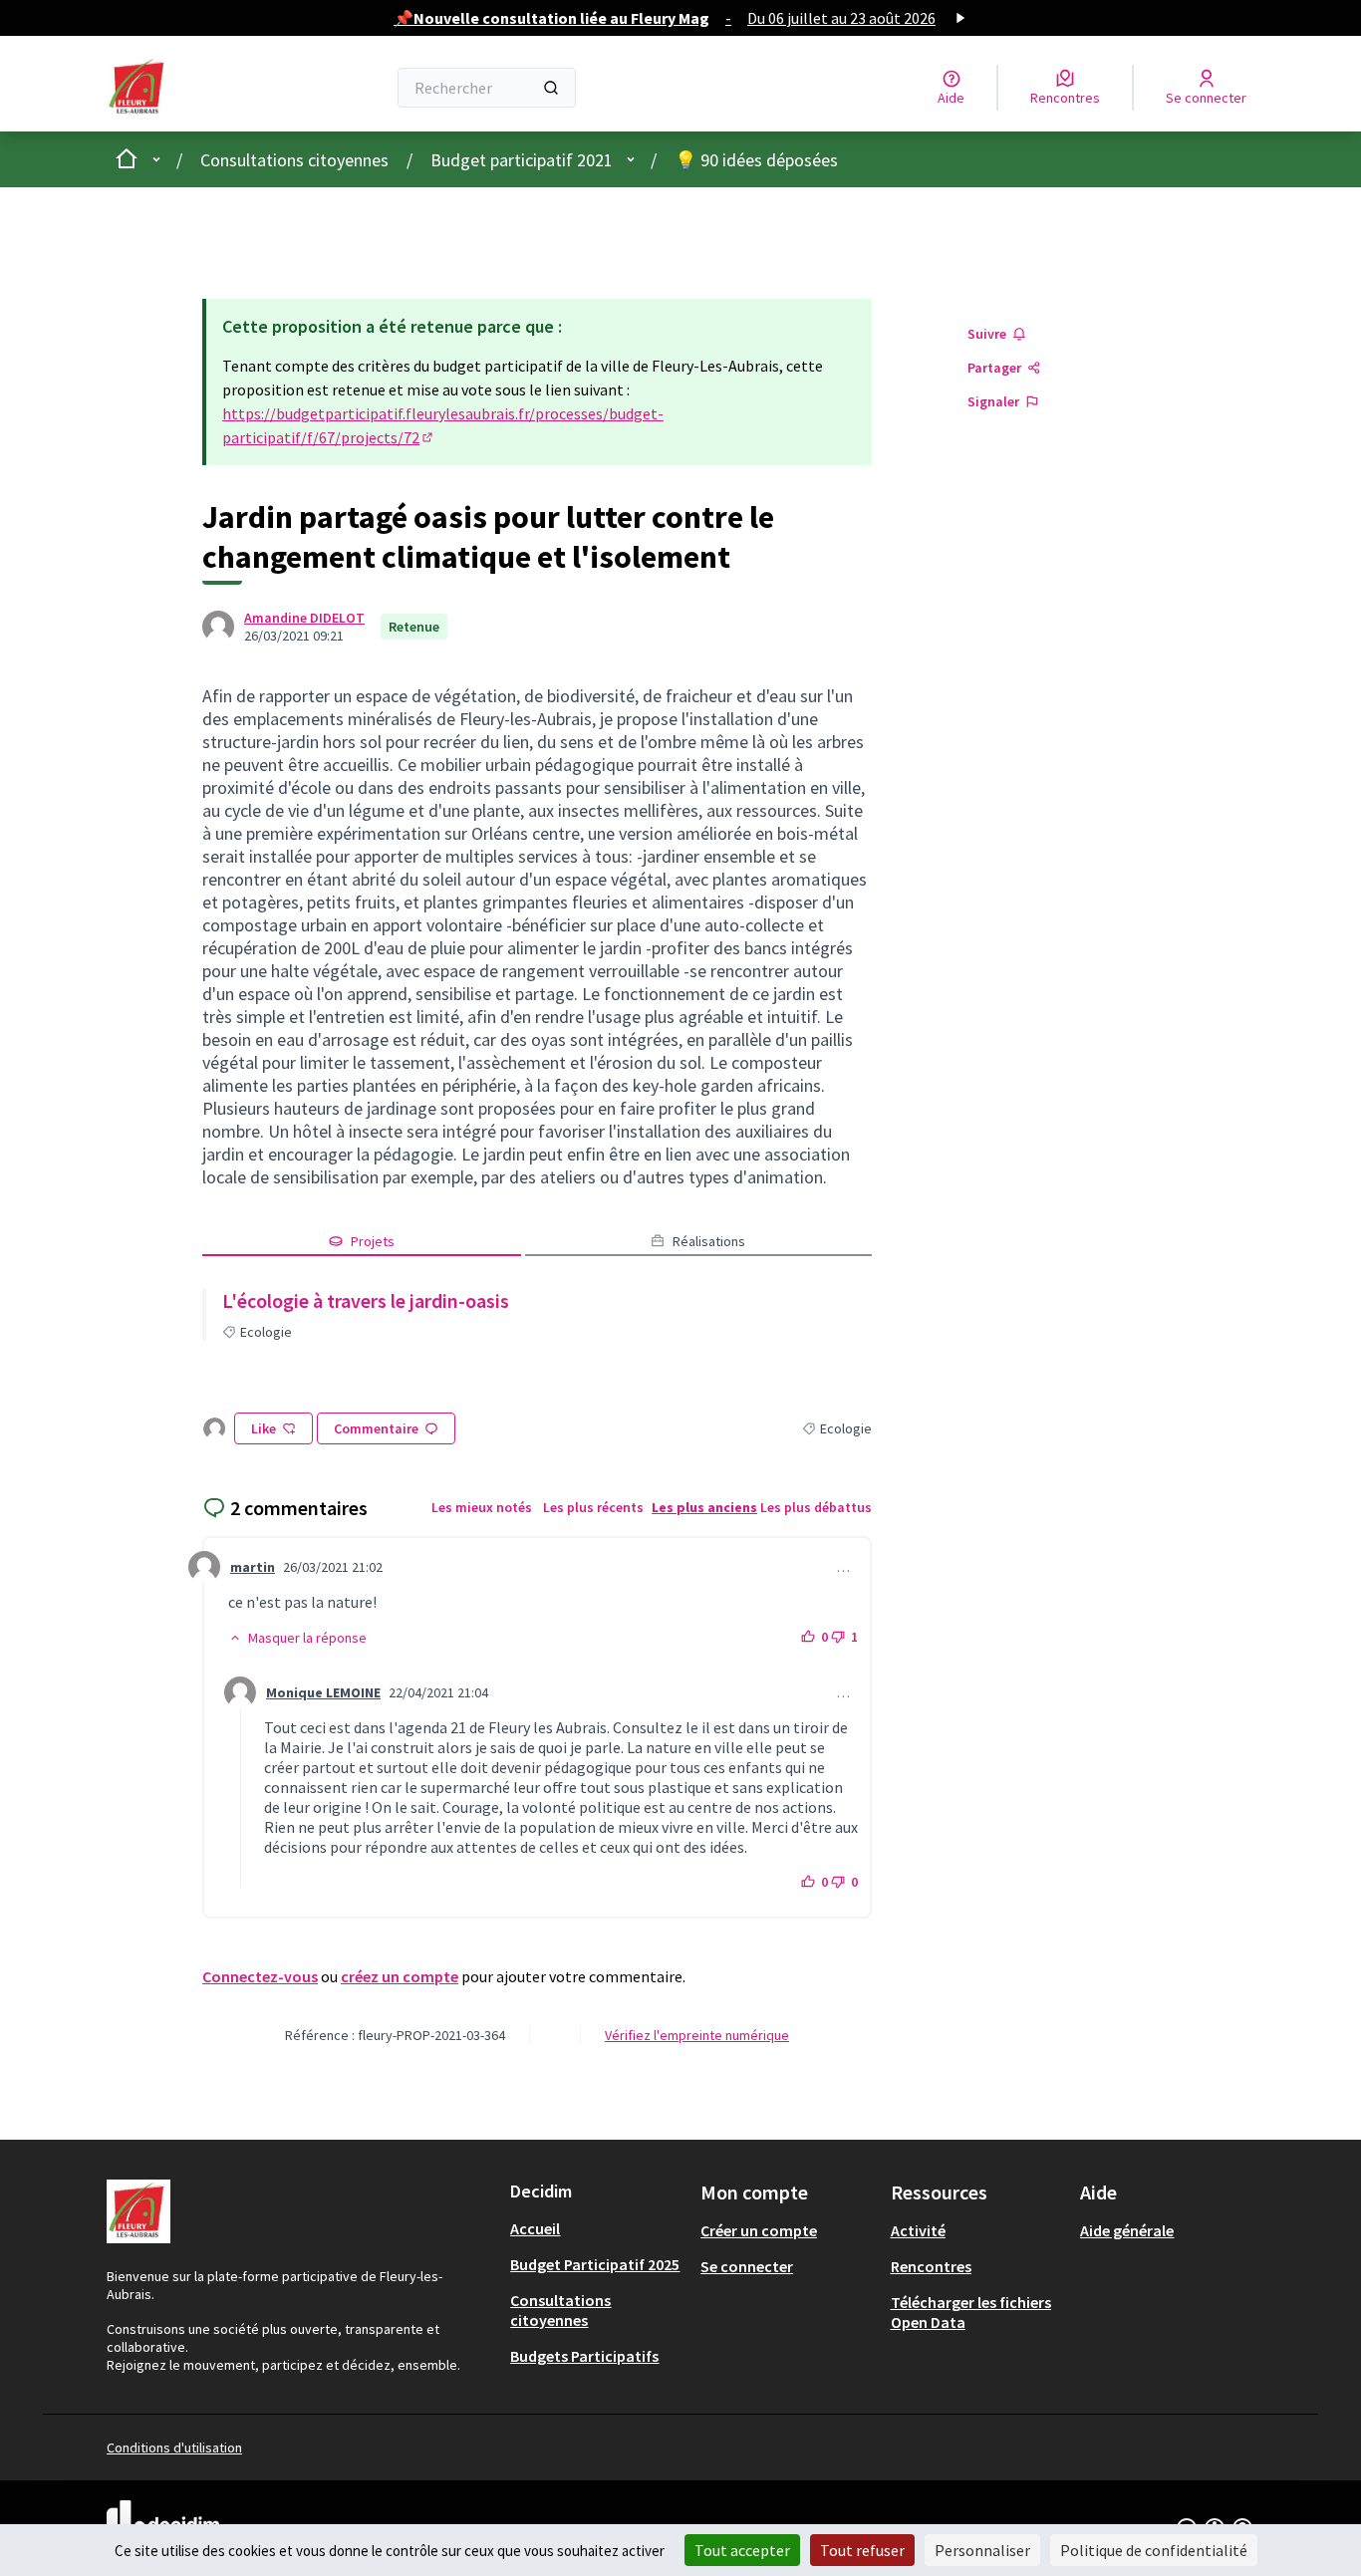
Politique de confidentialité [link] (1154, 2550)
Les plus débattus (816, 1507)
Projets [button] (373, 1241)
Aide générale (1127, 2230)
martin (253, 1567)
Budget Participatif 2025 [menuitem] (595, 2264)
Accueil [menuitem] (535, 2228)
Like (264, 1428)
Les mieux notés (482, 1507)
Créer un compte (759, 2230)
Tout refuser (862, 2550)
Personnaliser (982, 2550)
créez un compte (400, 1976)
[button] (297, 1638)
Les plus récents (593, 1507)
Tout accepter (742, 2550)
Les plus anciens (704, 1507)
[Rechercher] (551, 88)
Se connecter (747, 2266)
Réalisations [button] (709, 1241)
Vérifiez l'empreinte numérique (697, 2035)
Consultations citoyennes (294, 160)
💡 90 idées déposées (756, 160)
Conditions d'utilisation (174, 2447)
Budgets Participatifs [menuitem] (584, 2356)
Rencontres (931, 2266)
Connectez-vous (260, 1976)
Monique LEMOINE (323, 1692)
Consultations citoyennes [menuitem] (560, 2310)
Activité (918, 2230)
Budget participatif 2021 (522, 160)
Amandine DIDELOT (304, 618)
